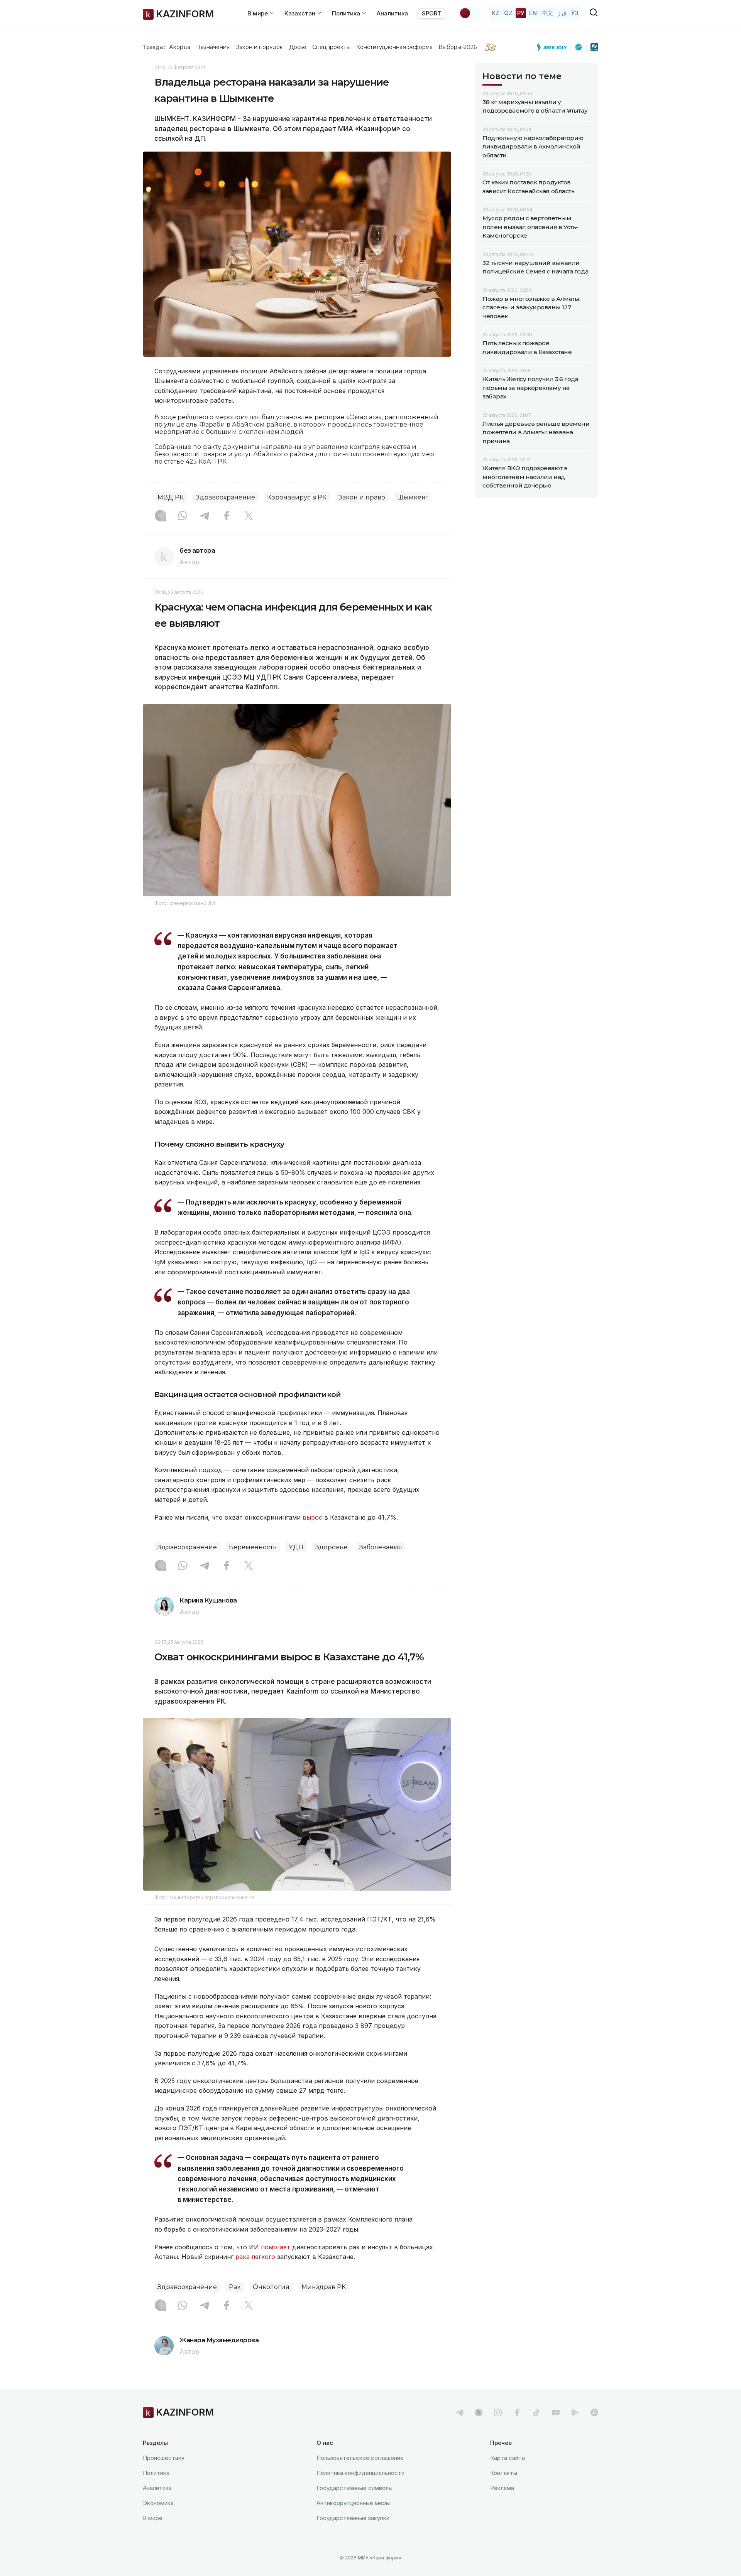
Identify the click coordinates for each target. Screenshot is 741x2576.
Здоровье (331, 1547)
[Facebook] (227, 516)
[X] (249, 516)
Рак (235, 2287)
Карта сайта (508, 2458)
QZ (508, 13)
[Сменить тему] (470, 13)
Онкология (271, 2287)
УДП (296, 1547)
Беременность (253, 1547)
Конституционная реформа (395, 47)
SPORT (431, 13)
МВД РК (171, 497)
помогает (276, 2247)
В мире (153, 2518)
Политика (156, 2473)
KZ (496, 13)
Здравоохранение (225, 497)
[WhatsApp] (183, 516)
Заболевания (381, 1547)
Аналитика (392, 13)
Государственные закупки (353, 2518)
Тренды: (154, 47)
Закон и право (362, 497)
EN (533, 13)
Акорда (179, 47)
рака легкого (255, 2257)
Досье (298, 47)
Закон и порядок (260, 47)
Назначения (213, 47)
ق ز (562, 13)
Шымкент (413, 497)
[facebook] (517, 2412)
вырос (312, 1517)
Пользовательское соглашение (360, 2458)
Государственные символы (354, 2488)
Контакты (504, 2473)
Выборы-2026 (458, 47)
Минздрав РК (324, 2287)
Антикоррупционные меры (353, 2503)
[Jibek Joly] (554, 47)
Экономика (158, 2503)
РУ (521, 13)
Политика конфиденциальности (360, 2473)
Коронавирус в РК (297, 497)
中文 (547, 13)
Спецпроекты (331, 47)
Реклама (502, 2488)
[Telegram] (205, 516)
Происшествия (164, 2458)
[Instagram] (161, 516)
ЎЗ (575, 13)
